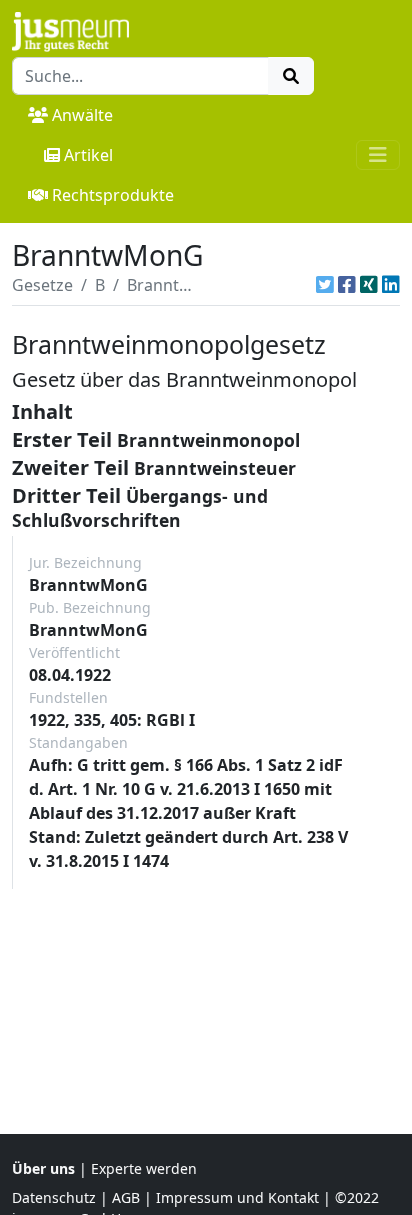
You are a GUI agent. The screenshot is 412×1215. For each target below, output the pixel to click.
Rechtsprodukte (113, 195)
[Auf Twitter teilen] (325, 285)
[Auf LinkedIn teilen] (391, 285)
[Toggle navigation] (378, 155)
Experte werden (144, 1168)
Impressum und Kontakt (237, 1197)
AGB (126, 1197)
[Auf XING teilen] (369, 285)
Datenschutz (54, 1197)
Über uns (43, 1168)
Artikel (88, 155)
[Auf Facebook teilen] (347, 285)
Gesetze (42, 285)
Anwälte (82, 115)
